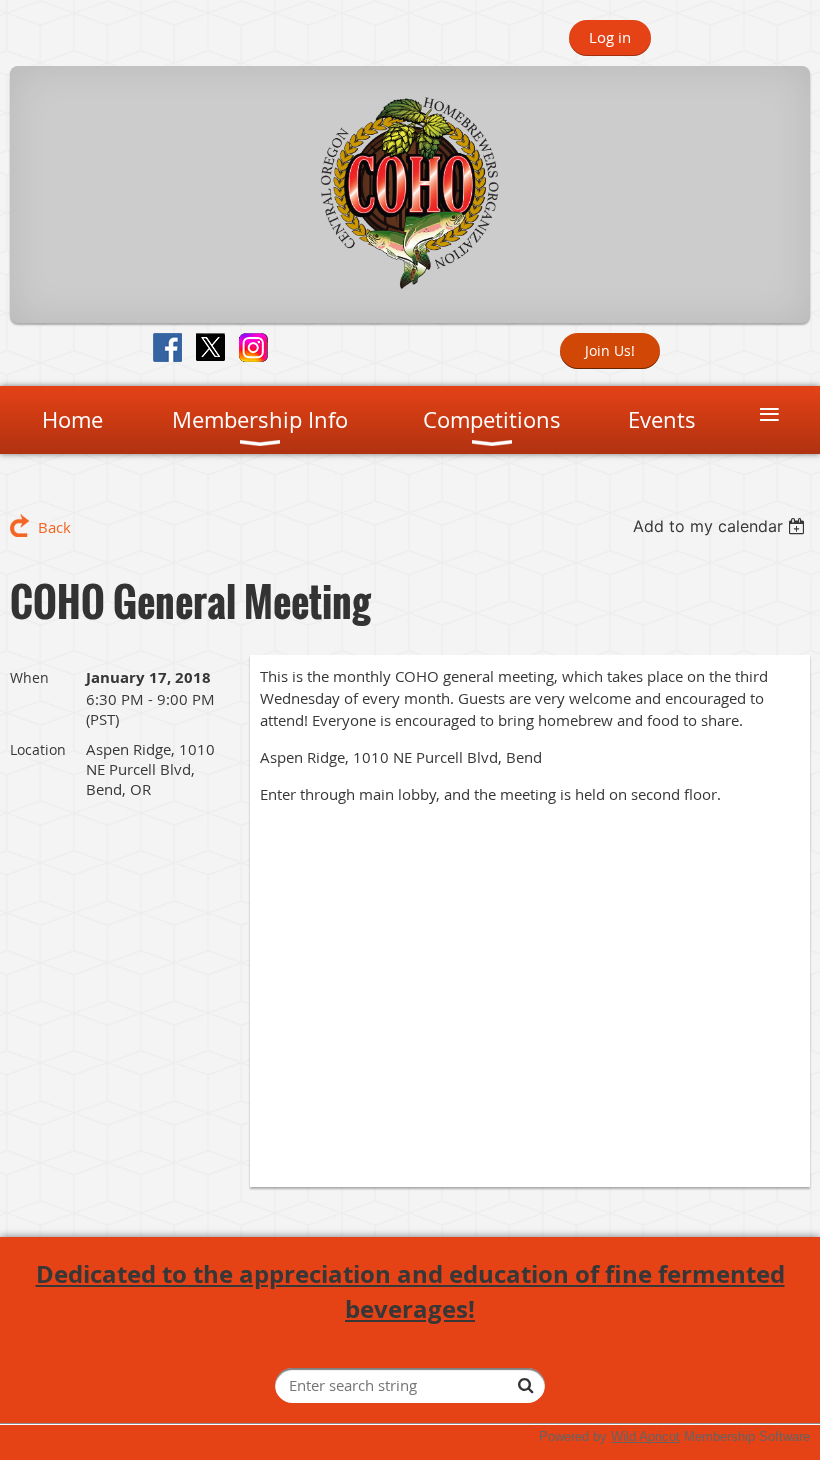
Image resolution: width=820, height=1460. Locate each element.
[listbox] (721, 526)
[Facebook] (167, 347)
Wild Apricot (645, 1436)
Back (54, 527)
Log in (610, 37)
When (29, 677)
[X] (210, 347)
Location (38, 749)
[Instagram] (253, 347)
